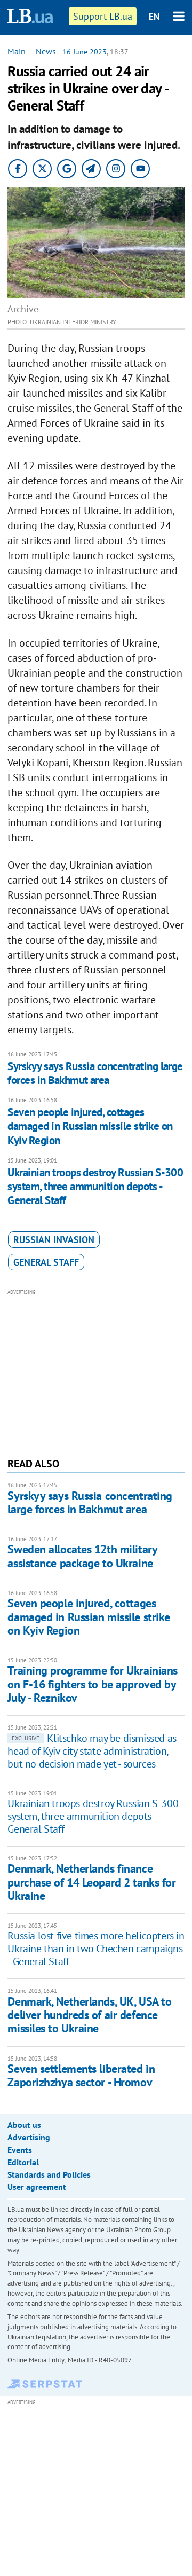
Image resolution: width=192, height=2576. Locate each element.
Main (17, 51)
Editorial (23, 2162)
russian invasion (54, 1240)
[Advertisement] (96, 1372)
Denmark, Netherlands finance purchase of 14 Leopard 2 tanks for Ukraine (91, 1882)
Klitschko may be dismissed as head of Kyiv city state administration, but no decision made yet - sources (92, 1751)
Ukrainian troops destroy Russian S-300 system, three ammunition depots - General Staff (95, 1187)
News (46, 51)
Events (20, 2150)
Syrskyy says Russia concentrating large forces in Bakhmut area (95, 1073)
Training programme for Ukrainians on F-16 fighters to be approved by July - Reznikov (92, 1684)
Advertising (29, 2137)
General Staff (46, 1262)
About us (24, 2125)
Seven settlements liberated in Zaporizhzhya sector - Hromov (81, 2075)
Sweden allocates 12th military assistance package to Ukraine (82, 1556)
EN (154, 17)
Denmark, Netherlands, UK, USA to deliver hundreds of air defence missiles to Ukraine (89, 2015)
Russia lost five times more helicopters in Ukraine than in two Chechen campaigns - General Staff (96, 1949)
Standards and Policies (49, 2174)
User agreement (37, 2187)
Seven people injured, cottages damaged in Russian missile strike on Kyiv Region (90, 1126)
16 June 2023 (85, 52)
